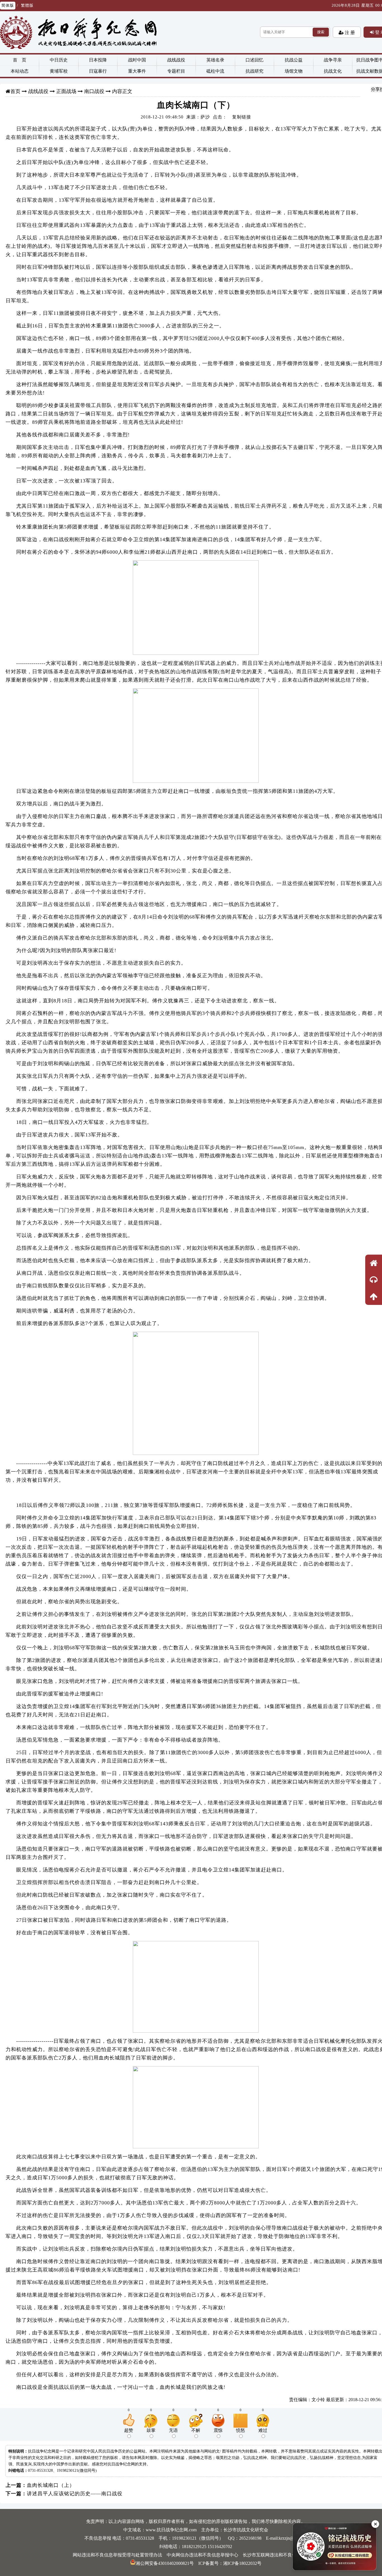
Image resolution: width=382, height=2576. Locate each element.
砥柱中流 (215, 71)
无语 (173, 2430)
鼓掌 (151, 2430)
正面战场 (66, 91)
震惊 (218, 2430)
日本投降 (98, 60)
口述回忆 (254, 60)
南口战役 (94, 91)
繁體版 (27, 5)
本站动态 (20, 71)
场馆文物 (294, 71)
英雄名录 (215, 60)
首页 (15, 91)
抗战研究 (254, 71)
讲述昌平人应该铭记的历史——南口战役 (75, 2494)
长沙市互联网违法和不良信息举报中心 (281, 2555)
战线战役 (176, 60)
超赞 (129, 2430)
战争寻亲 (333, 60)
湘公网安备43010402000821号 (165, 2563)
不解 (196, 2430)
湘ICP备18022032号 (242, 2563)
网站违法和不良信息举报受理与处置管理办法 (117, 2555)
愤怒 (240, 2430)
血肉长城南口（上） (51, 2485)
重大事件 (137, 71)
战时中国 (137, 60)
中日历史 (59, 60)
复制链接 (242, 117)
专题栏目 (176, 71)
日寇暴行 (98, 71)
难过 (263, 2430)
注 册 (349, 32)
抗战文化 (333, 71)
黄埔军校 (59, 71)
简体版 (8, 5)
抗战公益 (294, 60)
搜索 (321, 32)
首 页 (20, 60)
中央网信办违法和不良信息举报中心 (202, 2555)
